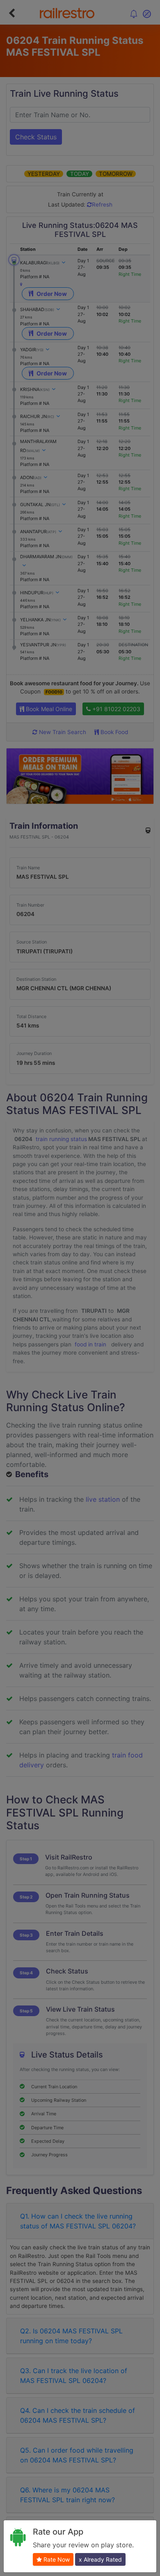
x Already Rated (100, 2559)
